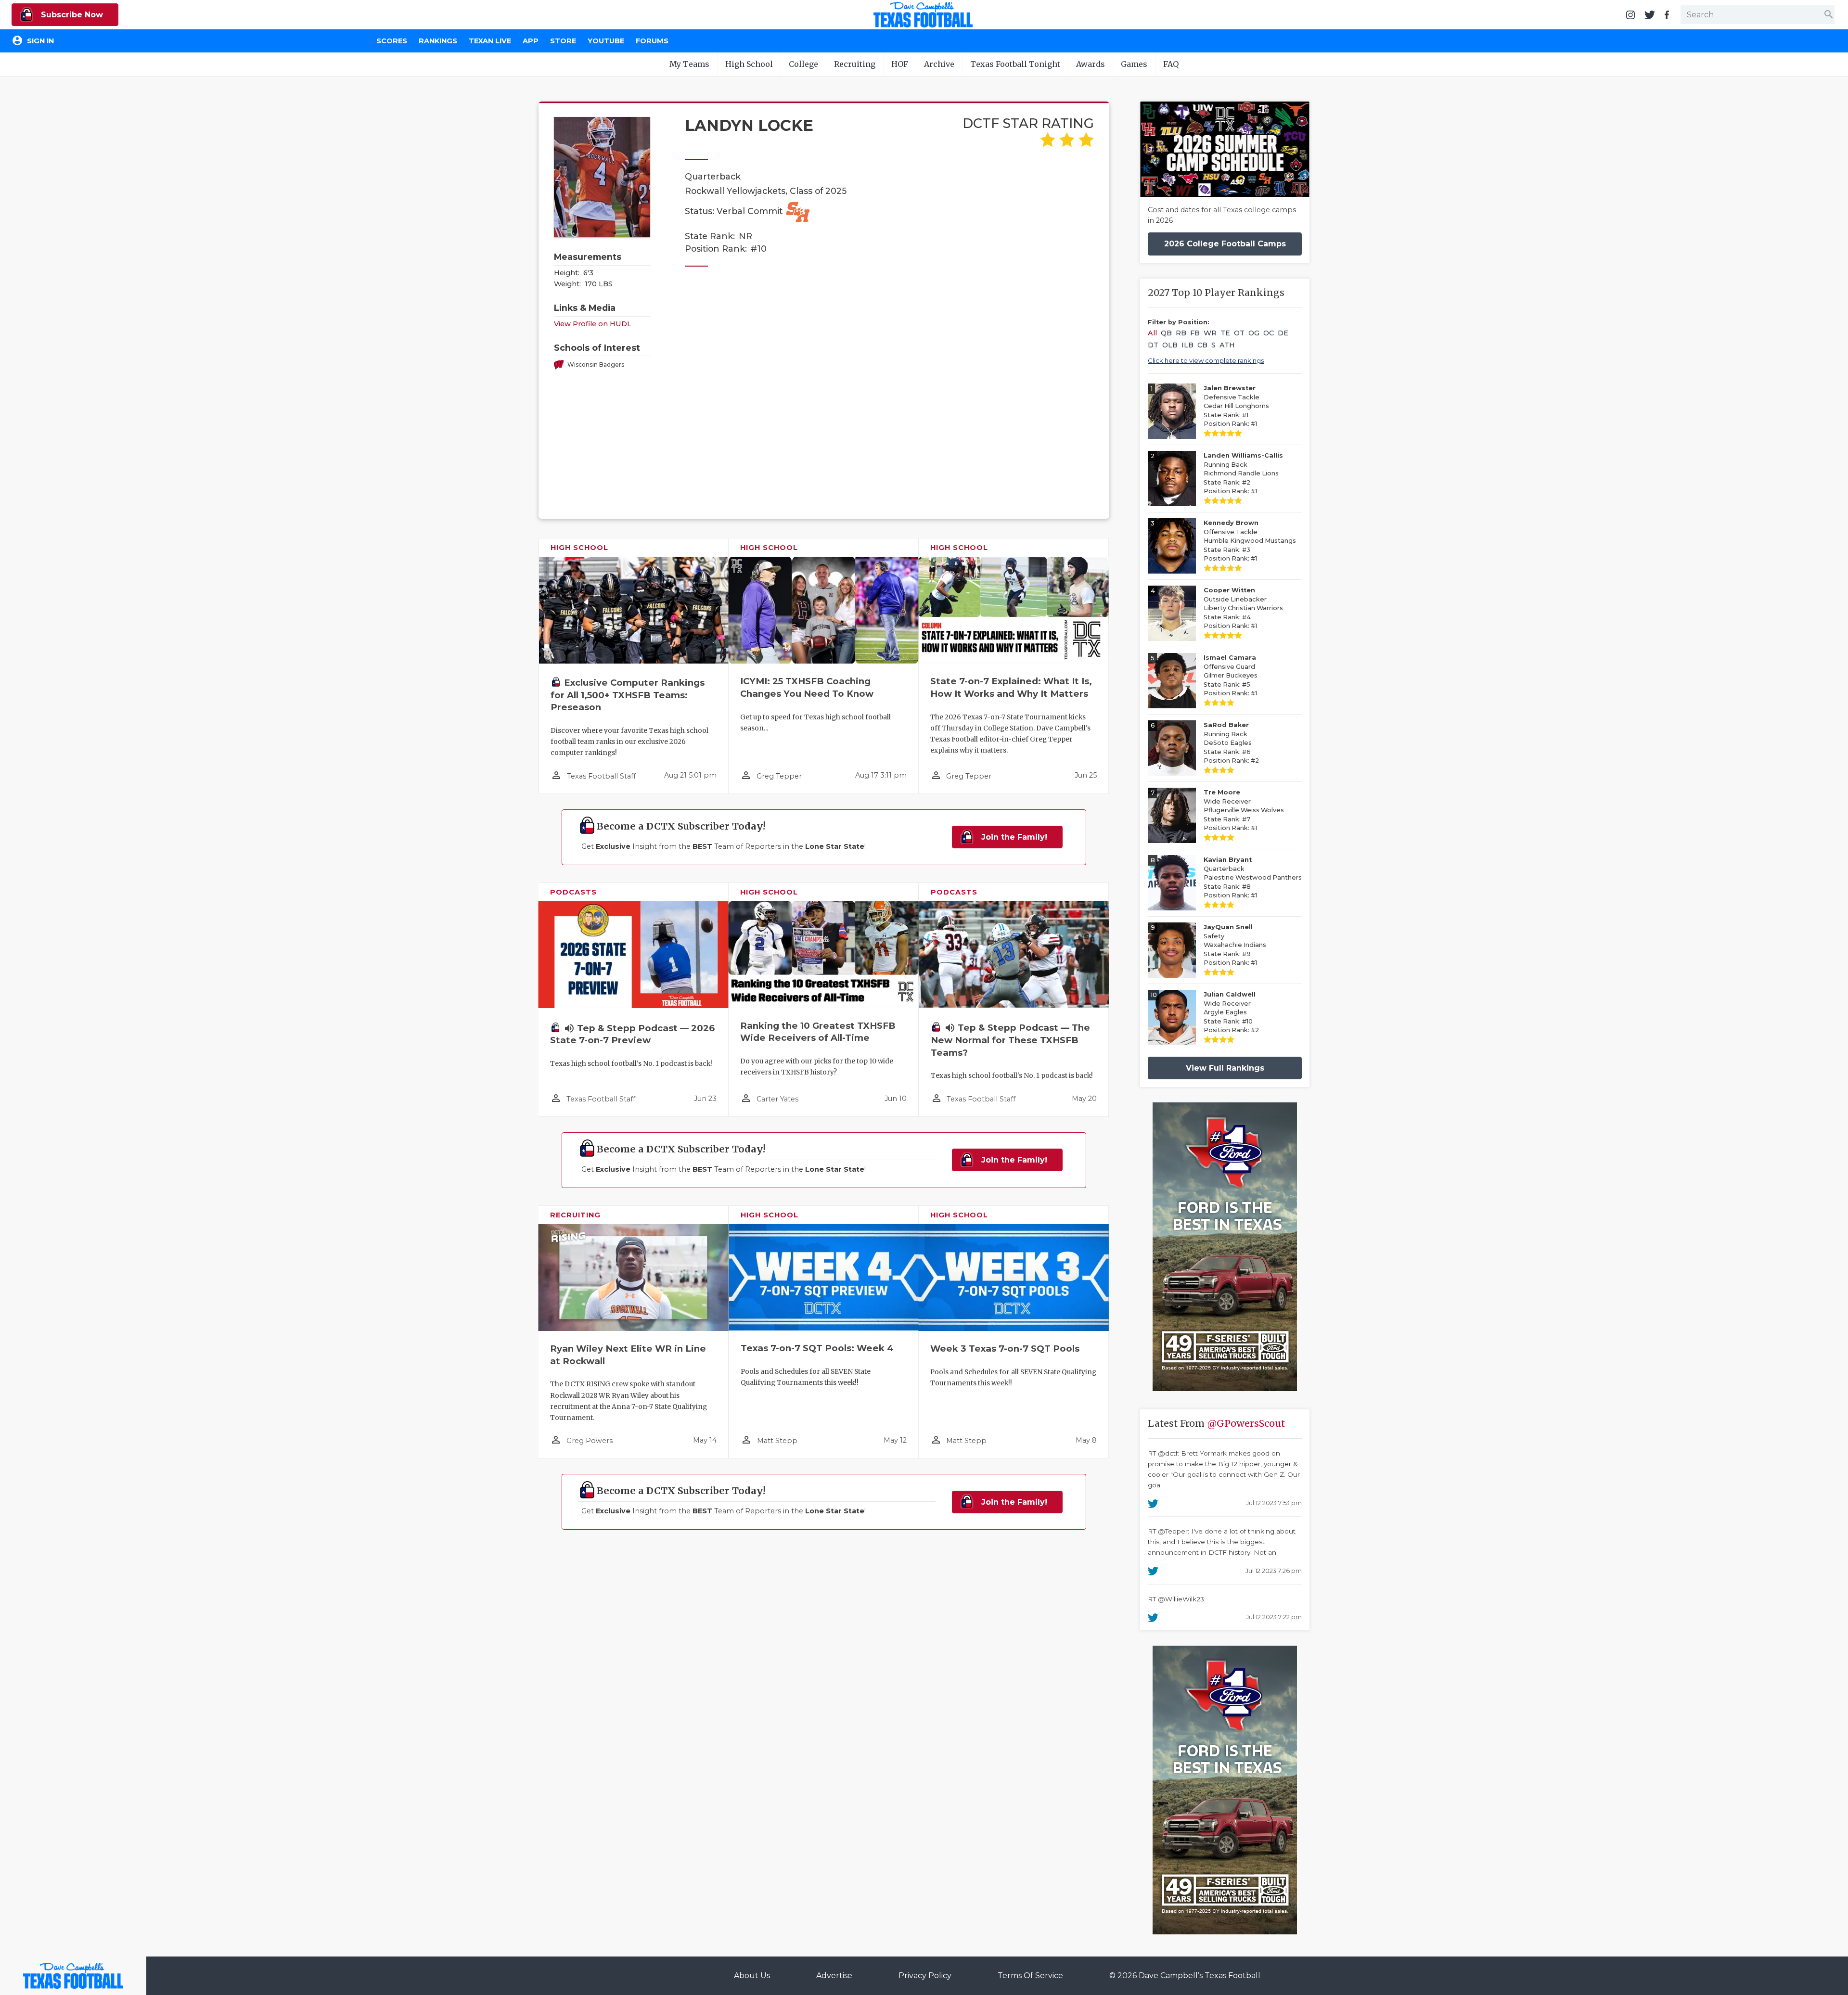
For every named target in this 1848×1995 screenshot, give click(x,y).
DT (1153, 345)
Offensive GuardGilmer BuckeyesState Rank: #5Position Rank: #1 (1231, 675)
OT (1239, 333)
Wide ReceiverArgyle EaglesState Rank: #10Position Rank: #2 (1231, 1012)
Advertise (834, 1976)
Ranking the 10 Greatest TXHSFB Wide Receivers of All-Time (818, 1032)
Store (563, 41)
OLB (1170, 345)
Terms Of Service (1030, 1976)
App (531, 41)
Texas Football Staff (601, 776)
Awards (1091, 64)
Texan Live (490, 41)
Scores (392, 41)
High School (749, 64)
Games (1134, 64)
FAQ (1171, 64)
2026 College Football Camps (1225, 244)
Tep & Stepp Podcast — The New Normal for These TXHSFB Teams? (1010, 1040)
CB (1202, 345)
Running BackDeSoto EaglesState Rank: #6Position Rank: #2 (1231, 743)
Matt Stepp (777, 1441)
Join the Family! (1013, 837)
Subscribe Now (71, 15)
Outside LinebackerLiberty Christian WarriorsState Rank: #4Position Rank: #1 (1243, 608)
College (803, 64)
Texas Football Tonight (1015, 64)
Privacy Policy (925, 1976)
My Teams (689, 64)
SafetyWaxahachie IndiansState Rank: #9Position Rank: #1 (1235, 945)
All (1152, 333)
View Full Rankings (1225, 1068)
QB (1166, 333)
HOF (900, 64)
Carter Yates (777, 1099)
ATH (1227, 345)
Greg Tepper (779, 776)
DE (1283, 333)
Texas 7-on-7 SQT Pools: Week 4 (817, 1348)
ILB (1187, 345)
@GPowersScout (1246, 1423)
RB (1181, 333)
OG (1254, 333)
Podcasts (573, 892)
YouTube (606, 41)
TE (1225, 333)
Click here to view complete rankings (1206, 360)
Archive (939, 64)
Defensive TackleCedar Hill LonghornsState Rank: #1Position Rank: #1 (1236, 406)
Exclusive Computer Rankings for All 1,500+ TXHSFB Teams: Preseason (628, 695)
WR (1210, 333)
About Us (752, 1976)
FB (1195, 333)
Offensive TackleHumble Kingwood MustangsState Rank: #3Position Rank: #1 (1250, 541)
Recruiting (855, 64)
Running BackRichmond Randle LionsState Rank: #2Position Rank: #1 (1243, 473)
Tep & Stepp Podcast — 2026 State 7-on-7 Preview (632, 1034)
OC (1269, 333)
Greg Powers (590, 1441)
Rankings (438, 41)
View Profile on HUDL (593, 324)
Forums (652, 41)
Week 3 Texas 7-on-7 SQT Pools (1005, 1349)
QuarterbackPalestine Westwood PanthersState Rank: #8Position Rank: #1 (1253, 877)
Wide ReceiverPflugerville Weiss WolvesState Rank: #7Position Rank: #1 (1244, 810)
